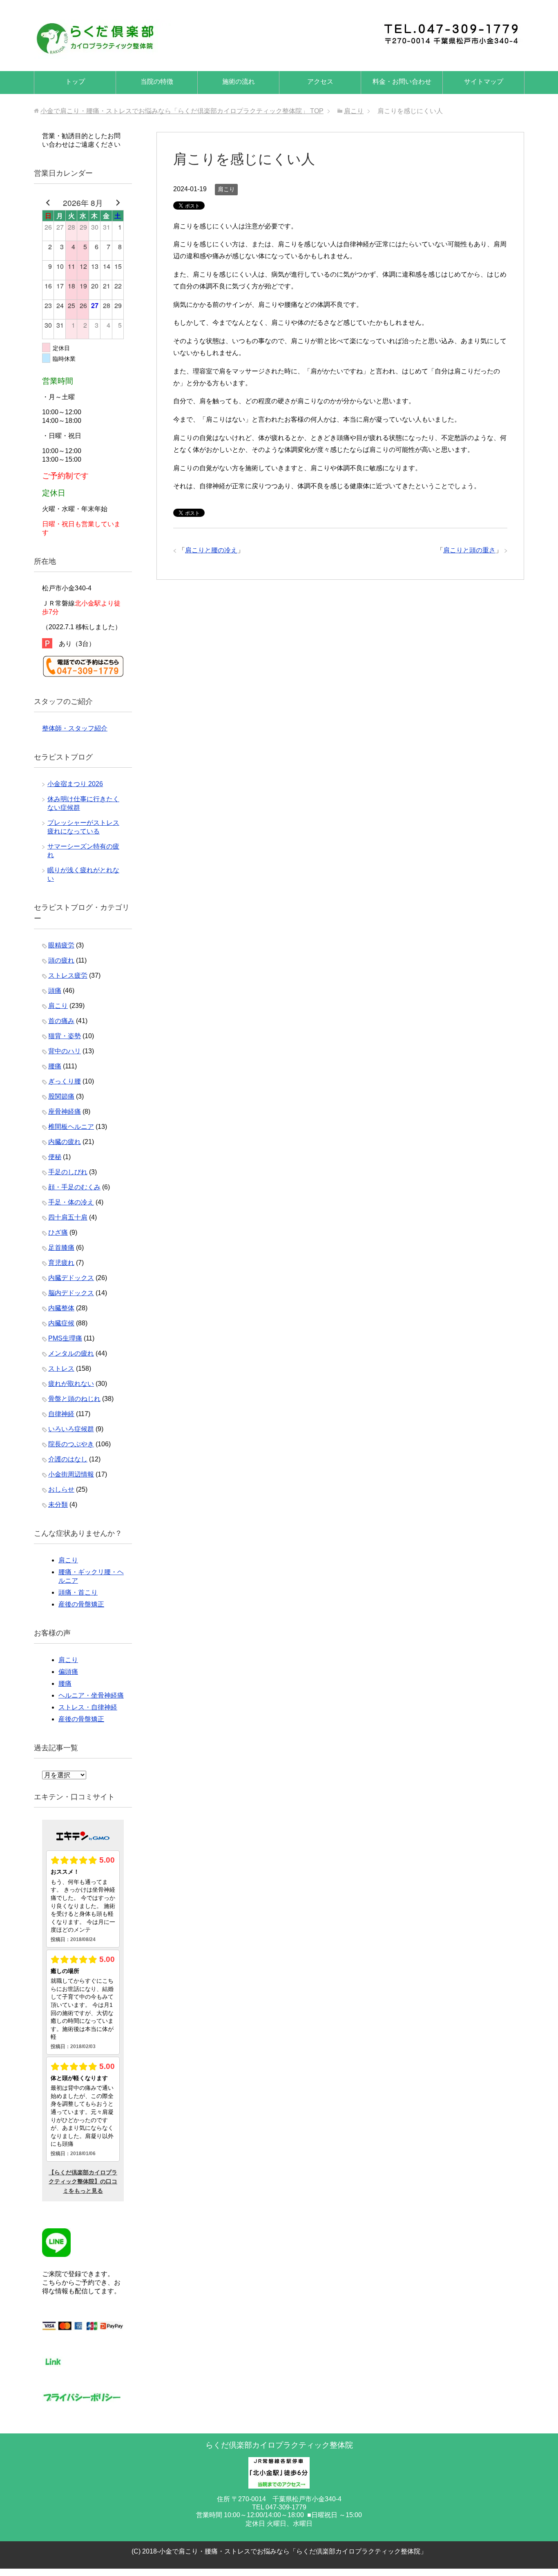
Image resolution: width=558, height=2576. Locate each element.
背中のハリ (65, 1051)
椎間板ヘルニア (71, 1127)
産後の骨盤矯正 (81, 1604)
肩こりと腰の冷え (211, 550)
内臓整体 (61, 1308)
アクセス (320, 82)
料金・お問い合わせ (402, 82)
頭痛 (55, 991)
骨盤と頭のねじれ (74, 1399)
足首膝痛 (61, 1248)
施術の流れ (239, 82)
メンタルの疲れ (71, 1353)
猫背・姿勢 (65, 1036)
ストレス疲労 (68, 975)
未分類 (58, 1505)
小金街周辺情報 (71, 1474)
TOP (182, 111)
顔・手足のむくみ (74, 1187)
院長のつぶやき (71, 1444)
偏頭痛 (68, 1672)
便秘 (55, 1157)
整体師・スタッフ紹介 (75, 728)
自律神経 (61, 1414)
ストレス (61, 1368)
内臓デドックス (71, 1278)
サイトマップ (484, 82)
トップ (75, 82)
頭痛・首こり (78, 1592)
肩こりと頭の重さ (469, 550)
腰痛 (55, 1066)
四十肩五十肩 (68, 1217)
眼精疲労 (61, 945)
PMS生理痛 (65, 1338)
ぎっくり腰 (65, 1081)
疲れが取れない (71, 1384)
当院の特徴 (157, 82)
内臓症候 (61, 1323)
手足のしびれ (68, 1172)
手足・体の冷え (71, 1202)
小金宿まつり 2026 (75, 784)
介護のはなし (68, 1459)
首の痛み (61, 1021)
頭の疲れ (61, 960)
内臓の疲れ (65, 1142)
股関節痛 (61, 1096)
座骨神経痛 (65, 1112)
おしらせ (61, 1489)
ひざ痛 (58, 1232)
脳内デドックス (71, 1293)
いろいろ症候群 (71, 1429)
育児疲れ (61, 1263)
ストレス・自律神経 (88, 1707)
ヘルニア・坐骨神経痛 (91, 1695)
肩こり (226, 189)
